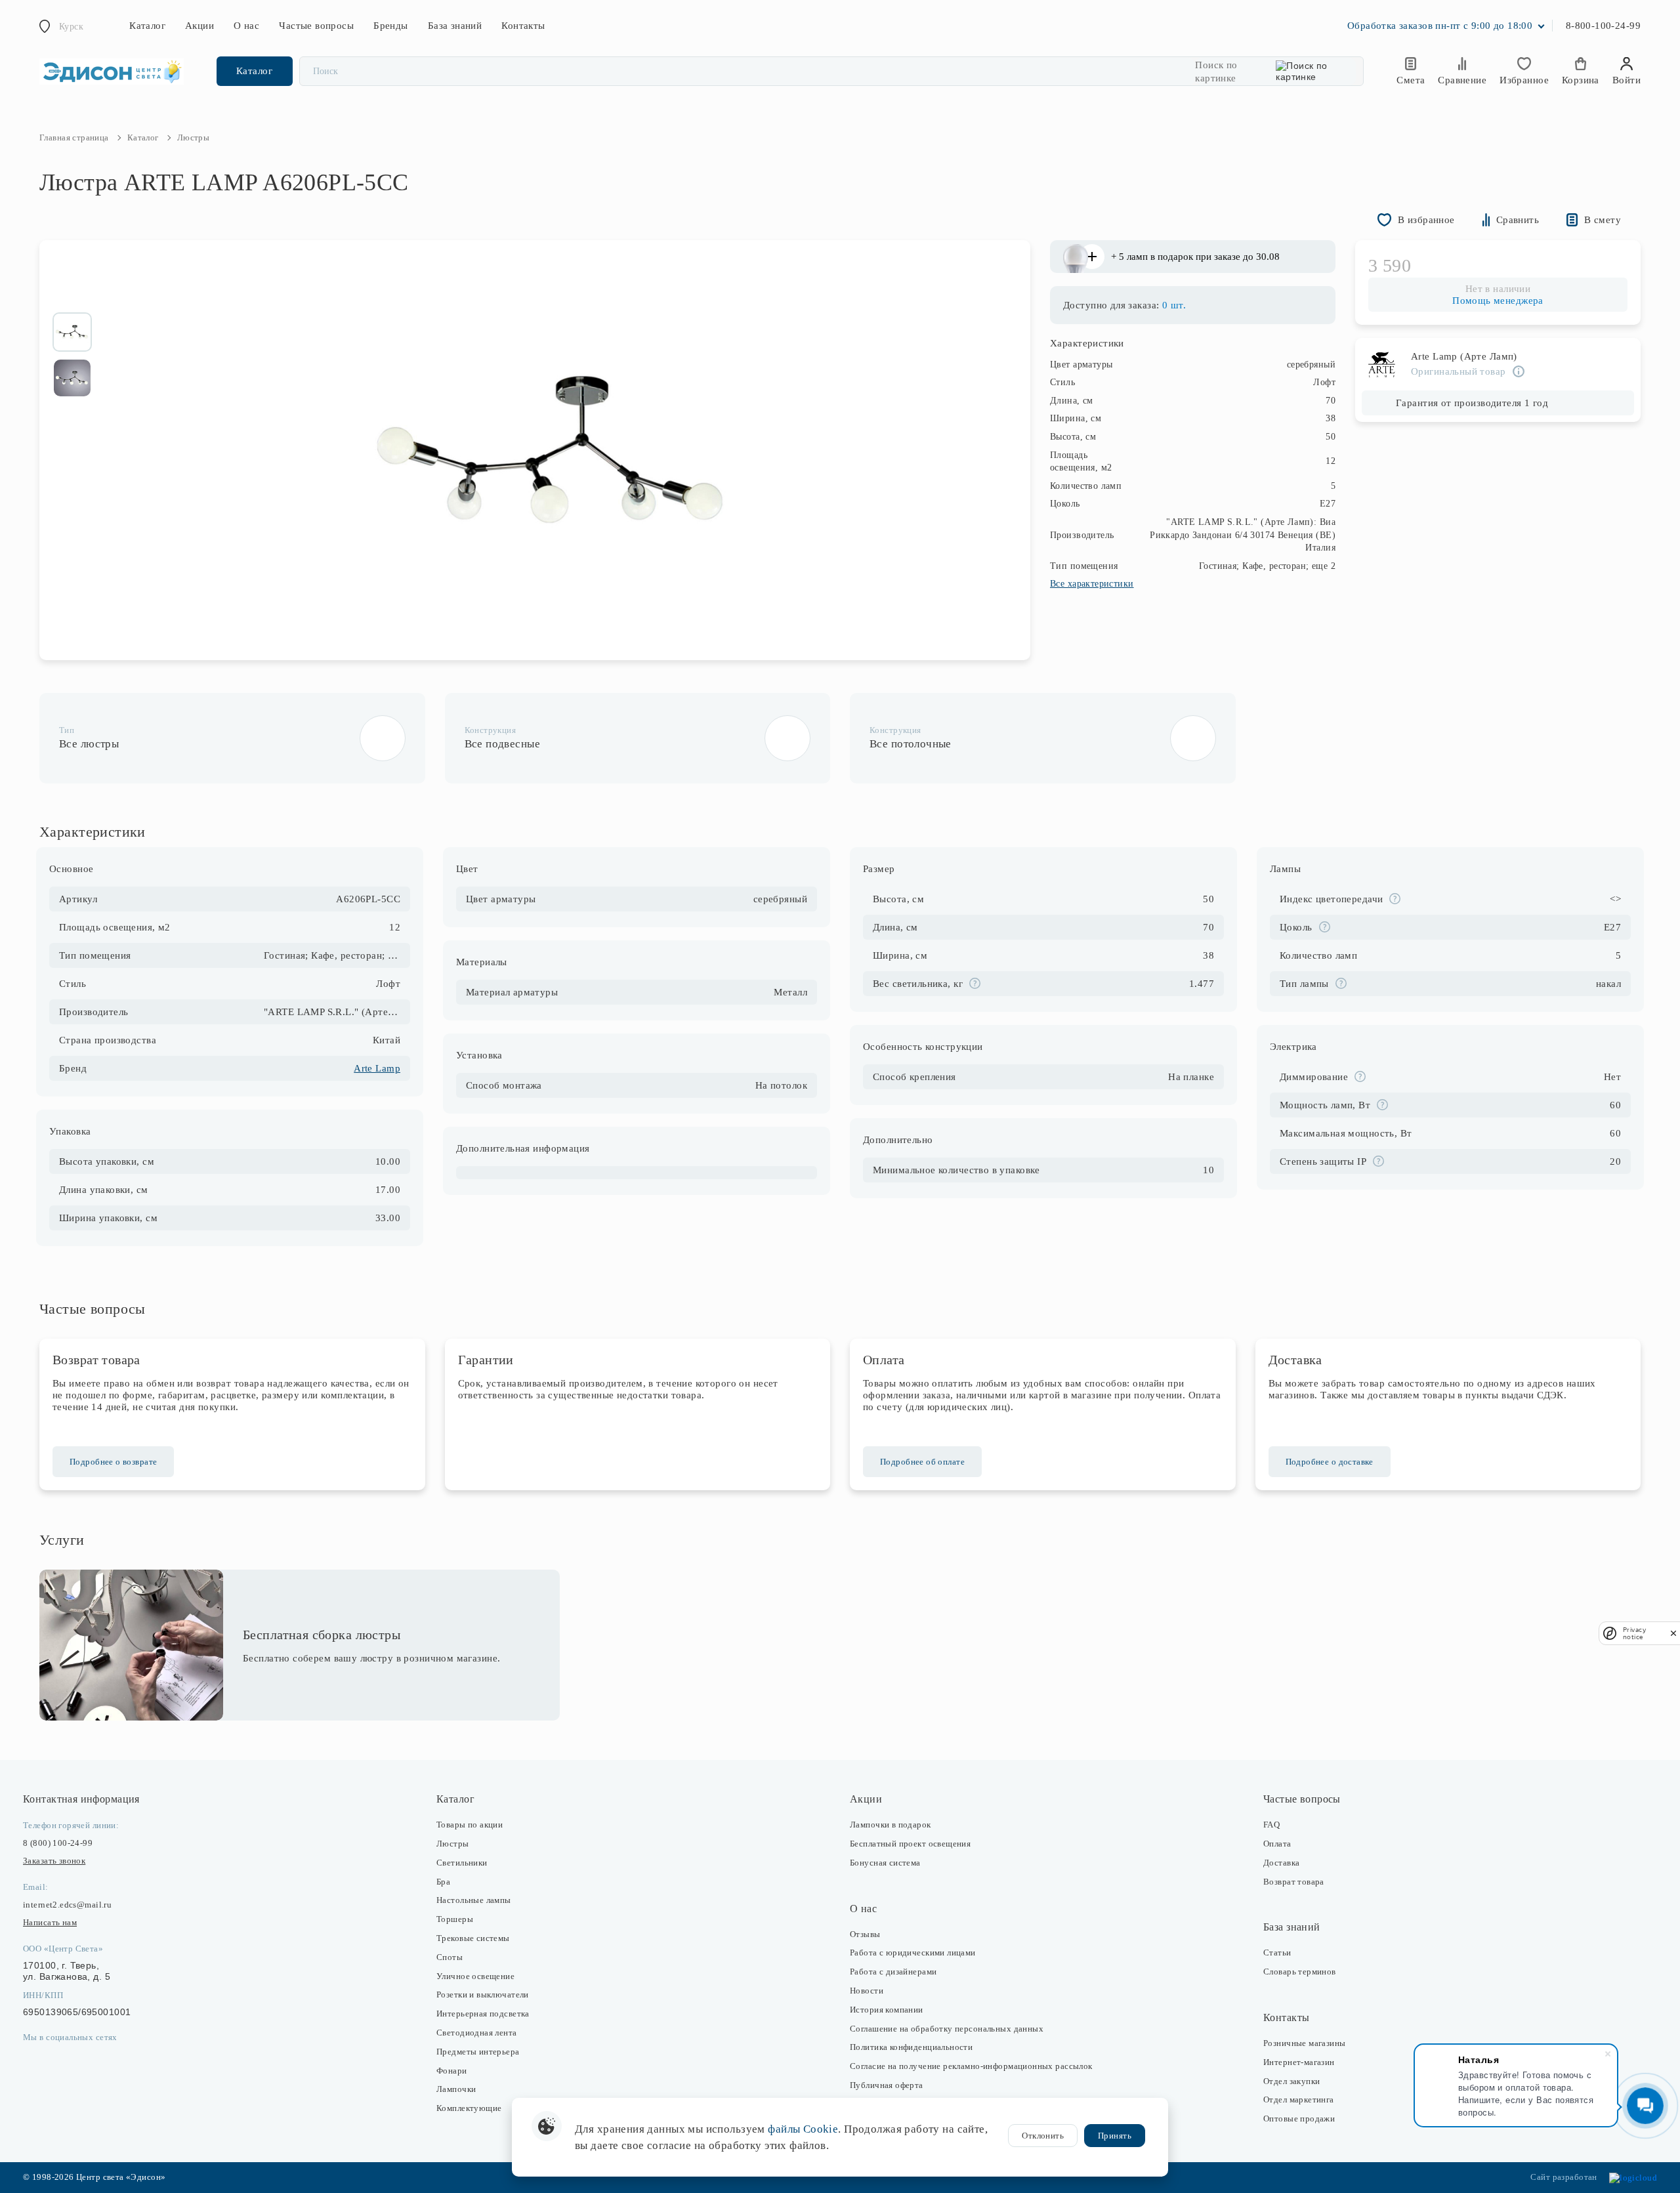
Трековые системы (473, 1938)
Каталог (147, 26)
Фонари (452, 2071)
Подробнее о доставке (1330, 1462)
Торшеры (455, 1919)
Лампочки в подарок (891, 1825)
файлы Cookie (803, 2129)
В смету (1603, 220)
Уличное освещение (475, 1976)
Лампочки (456, 2089)
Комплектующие (469, 2108)
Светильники (462, 1863)
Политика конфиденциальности (911, 2047)
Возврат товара (1294, 1882)
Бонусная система (885, 1863)
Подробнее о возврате (113, 1462)
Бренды (391, 26)
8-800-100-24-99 (1603, 26)
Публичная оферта (887, 2085)
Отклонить (1043, 2136)
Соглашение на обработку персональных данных (947, 2029)
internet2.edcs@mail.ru (67, 1905)
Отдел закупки (1291, 2081)
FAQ (1271, 1825)
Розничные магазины (1305, 2043)
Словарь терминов (1300, 1972)
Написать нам (50, 1922)
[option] (72, 332)
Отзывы (865, 1934)
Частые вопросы (316, 26)
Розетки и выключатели (483, 1995)
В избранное (1426, 220)
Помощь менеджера (1498, 301)
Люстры (453, 1844)
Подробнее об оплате (922, 1462)
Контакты (523, 26)
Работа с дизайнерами (893, 1972)
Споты (450, 1957)
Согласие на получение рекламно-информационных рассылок (971, 2066)
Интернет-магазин (1299, 2062)
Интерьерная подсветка (483, 2014)
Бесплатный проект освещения (910, 1844)
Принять (1115, 2136)
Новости (867, 1991)
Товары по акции (470, 1825)
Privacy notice (1634, 1633)
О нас (246, 26)
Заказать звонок (54, 1861)
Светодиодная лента (477, 2033)
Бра (443, 1882)
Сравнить (1518, 220)
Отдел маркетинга (1299, 2099)
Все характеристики (1092, 584)
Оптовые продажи (1299, 2119)
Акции (199, 26)
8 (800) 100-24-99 (58, 1843)
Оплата (1277, 1844)
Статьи (1277, 1953)
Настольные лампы (474, 1900)
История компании (887, 2010)
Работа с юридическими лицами (913, 1953)
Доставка (1281, 1863)
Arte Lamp (377, 1068)
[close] (1673, 1633)
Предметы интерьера (478, 2052)
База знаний (455, 26)
